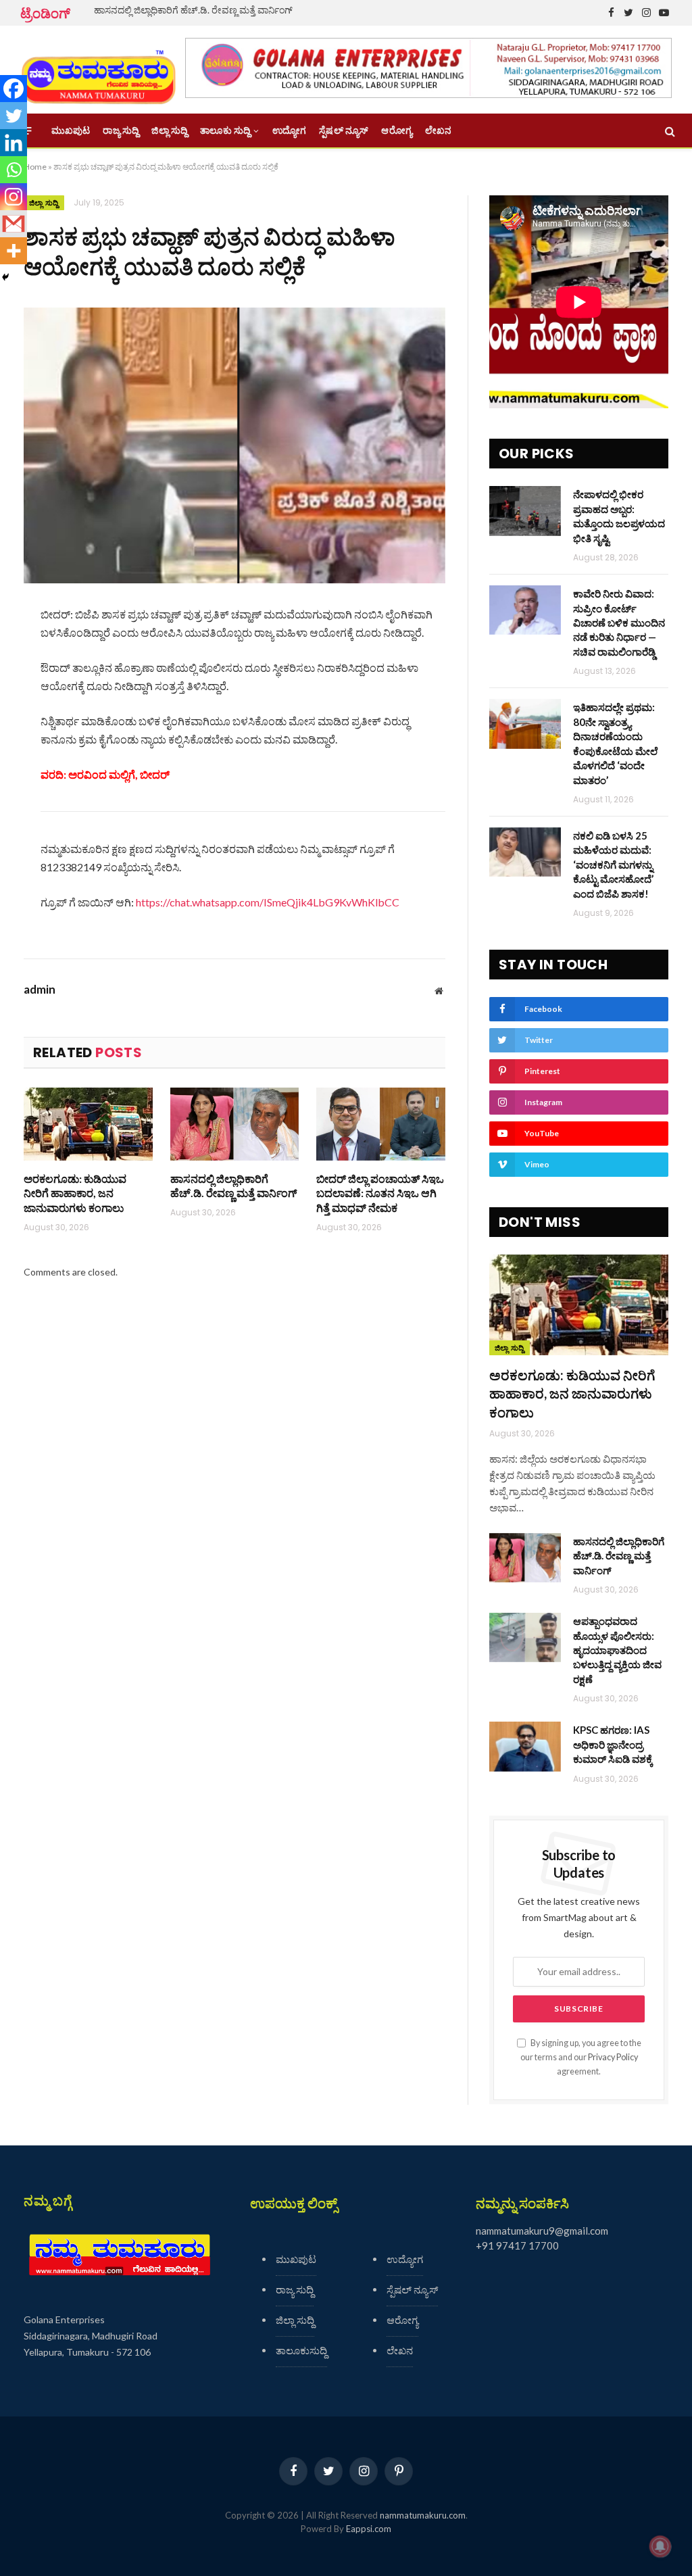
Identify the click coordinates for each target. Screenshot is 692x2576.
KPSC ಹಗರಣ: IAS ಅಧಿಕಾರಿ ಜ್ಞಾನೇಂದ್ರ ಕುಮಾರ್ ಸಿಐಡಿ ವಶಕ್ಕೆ (613, 1744)
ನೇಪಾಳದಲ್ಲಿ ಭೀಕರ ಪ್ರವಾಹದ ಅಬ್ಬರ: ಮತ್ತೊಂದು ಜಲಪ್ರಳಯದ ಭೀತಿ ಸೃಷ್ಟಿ (619, 516)
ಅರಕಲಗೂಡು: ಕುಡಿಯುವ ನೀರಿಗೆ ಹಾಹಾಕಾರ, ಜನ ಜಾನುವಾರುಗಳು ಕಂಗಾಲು (75, 1193)
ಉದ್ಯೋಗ (289, 130)
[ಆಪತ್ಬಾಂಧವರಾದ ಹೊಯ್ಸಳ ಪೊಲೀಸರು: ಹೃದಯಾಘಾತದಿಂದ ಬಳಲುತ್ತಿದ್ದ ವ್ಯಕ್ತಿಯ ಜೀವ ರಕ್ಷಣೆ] (525, 1637)
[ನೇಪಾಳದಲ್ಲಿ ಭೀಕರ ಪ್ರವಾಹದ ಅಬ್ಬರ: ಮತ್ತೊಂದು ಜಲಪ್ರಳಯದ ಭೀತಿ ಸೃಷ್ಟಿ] (525, 511)
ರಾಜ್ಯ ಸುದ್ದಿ (121, 130)
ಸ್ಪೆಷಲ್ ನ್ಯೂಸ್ (344, 130)
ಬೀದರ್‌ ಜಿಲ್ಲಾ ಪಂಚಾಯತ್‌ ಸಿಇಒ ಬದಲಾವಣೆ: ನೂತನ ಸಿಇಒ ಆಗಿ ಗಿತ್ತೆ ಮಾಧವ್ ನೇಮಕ (380, 1193)
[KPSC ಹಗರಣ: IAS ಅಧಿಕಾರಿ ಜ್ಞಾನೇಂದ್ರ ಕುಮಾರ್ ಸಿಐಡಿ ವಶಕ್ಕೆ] (525, 1746)
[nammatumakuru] (98, 70)
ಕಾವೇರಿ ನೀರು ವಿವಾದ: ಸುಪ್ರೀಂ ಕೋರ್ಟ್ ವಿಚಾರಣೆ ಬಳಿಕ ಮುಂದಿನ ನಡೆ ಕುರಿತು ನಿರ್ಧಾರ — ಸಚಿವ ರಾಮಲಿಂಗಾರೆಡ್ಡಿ (619, 623)
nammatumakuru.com (423, 2515)
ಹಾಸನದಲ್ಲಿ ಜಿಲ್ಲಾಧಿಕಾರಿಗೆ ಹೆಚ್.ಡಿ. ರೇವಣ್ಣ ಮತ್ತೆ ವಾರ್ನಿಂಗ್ (193, 10)
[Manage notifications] (660, 2546)
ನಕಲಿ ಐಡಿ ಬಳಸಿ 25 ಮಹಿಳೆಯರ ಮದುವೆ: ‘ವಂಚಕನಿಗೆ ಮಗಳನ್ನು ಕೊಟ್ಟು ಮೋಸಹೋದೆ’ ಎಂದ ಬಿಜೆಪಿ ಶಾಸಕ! (613, 865)
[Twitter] (14, 116)
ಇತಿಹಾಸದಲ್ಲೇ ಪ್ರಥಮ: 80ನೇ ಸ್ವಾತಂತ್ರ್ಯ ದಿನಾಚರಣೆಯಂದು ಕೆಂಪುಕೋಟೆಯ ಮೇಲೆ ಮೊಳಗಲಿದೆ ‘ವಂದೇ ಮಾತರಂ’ (615, 743)
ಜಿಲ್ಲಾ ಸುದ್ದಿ (169, 130)
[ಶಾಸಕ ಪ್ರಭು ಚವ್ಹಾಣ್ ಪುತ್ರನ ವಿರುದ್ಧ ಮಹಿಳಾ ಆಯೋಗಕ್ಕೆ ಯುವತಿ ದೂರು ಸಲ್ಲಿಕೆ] (234, 445)
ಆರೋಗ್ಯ (396, 130)
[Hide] (5, 277)
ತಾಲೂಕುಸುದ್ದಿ (301, 2350)
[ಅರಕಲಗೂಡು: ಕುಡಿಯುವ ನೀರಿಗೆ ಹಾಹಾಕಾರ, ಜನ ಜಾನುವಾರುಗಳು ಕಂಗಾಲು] (88, 1124)
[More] (14, 251)
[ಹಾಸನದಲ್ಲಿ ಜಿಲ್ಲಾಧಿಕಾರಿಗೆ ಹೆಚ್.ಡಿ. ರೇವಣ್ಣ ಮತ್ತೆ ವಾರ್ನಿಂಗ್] (235, 1124)
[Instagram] (14, 197)
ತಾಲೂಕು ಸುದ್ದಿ (225, 130)
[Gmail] (14, 224)
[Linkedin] (14, 143)
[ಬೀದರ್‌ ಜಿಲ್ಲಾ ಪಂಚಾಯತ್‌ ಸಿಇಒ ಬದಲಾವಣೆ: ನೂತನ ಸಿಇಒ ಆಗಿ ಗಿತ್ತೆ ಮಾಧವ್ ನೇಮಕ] (381, 1124)
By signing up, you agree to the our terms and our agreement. (581, 2058)
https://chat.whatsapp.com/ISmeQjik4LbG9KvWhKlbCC (268, 902)
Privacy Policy (613, 2057)
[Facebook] (14, 89)
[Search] (669, 131)
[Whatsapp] (14, 170)
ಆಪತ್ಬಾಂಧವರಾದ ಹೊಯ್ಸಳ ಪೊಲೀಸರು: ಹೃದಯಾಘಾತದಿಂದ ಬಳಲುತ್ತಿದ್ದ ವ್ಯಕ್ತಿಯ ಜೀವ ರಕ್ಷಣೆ (617, 1650)
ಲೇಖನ (438, 130)
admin (40, 990)
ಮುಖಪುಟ (71, 130)
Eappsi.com (369, 2529)
